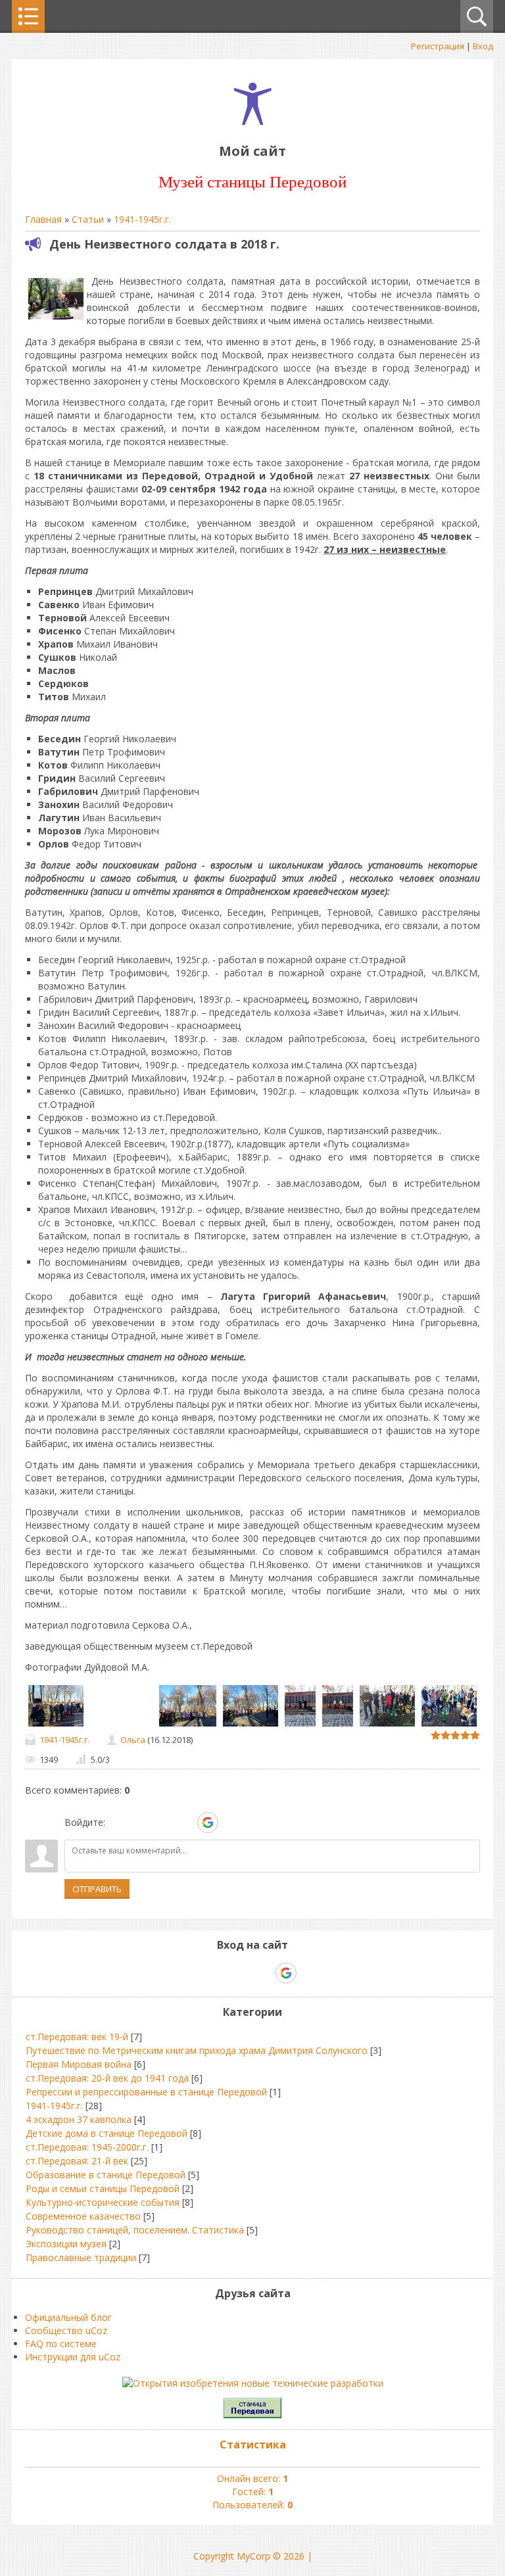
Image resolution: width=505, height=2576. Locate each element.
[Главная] (253, 121)
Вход (483, 46)
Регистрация (438, 46)
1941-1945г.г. (142, 219)
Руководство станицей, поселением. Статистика (135, 2230)
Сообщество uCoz (66, 2330)
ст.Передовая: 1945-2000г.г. (87, 2147)
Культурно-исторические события (103, 2202)
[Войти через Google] (208, 1823)
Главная (43, 219)
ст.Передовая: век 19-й (77, 2037)
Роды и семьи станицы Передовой (103, 2188)
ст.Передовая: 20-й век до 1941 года (107, 2078)
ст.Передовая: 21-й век (77, 2161)
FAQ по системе (61, 2344)
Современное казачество (83, 2216)
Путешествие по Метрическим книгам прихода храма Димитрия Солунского (197, 2050)
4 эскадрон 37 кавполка (79, 2119)
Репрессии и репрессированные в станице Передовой (146, 2092)
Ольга (133, 1740)
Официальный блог (68, 2317)
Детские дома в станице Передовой (107, 2133)
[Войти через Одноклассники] (231, 1823)
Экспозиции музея (66, 2244)
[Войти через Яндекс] (185, 1823)
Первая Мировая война (79, 2064)
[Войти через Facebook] (162, 1823)
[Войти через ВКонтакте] (140, 1823)
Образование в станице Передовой (106, 2175)
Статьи (88, 219)
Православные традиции (81, 2257)
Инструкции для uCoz (73, 2357)
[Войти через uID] (118, 1823)
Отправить (97, 1889)
